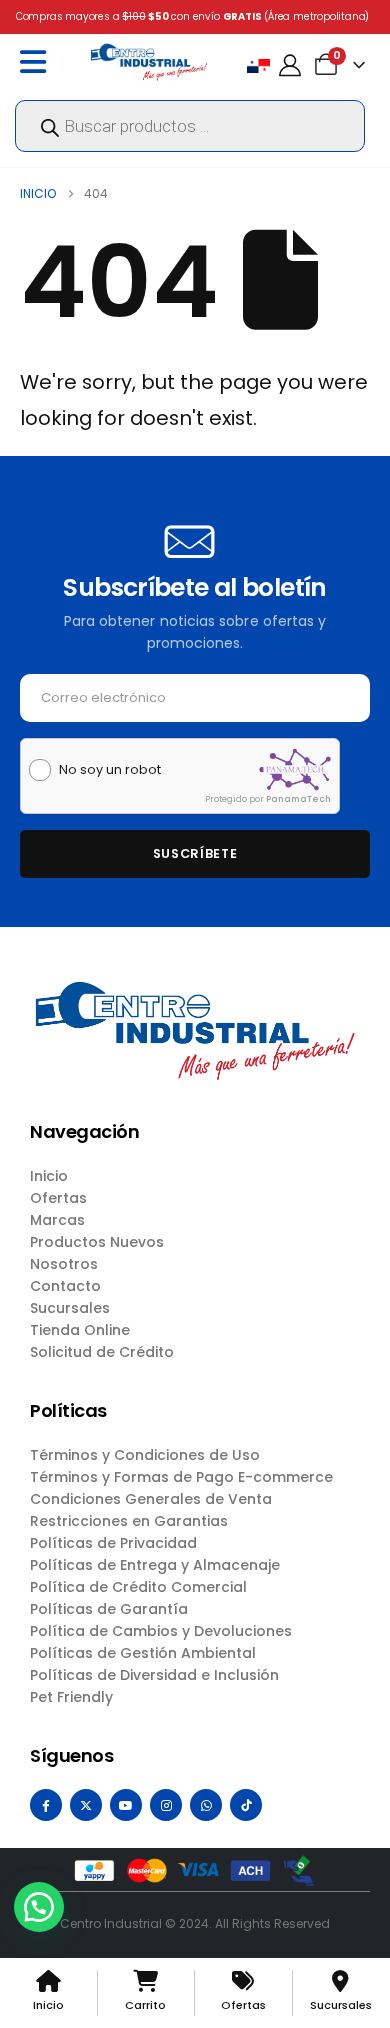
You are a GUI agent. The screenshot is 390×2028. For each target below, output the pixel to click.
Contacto (65, 1286)
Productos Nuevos (97, 1242)
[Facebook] (46, 1805)
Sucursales (70, 1308)
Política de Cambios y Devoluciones (161, 1631)
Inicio (49, 1176)
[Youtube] (126, 1805)
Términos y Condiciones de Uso (145, 1455)
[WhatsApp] (206, 1805)
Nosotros (64, 1264)
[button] (39, 1907)
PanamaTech (298, 799)
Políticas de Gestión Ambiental (143, 1653)
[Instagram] (166, 1805)
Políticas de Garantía (109, 1609)
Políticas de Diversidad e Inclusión (154, 1675)
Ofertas (58, 1198)
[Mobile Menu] (38, 62)
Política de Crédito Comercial (138, 1587)
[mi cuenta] (290, 65)
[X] (86, 1805)
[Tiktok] (246, 1805)
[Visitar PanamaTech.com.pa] (295, 769)
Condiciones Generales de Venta (151, 1499)
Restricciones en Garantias (129, 1521)
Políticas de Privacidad (113, 1543)
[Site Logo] (149, 61)
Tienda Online (80, 1330)
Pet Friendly (71, 1697)
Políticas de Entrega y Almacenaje (155, 1565)
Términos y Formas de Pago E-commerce (181, 1477)
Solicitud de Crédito (102, 1352)
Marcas (57, 1220)
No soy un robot (110, 770)
